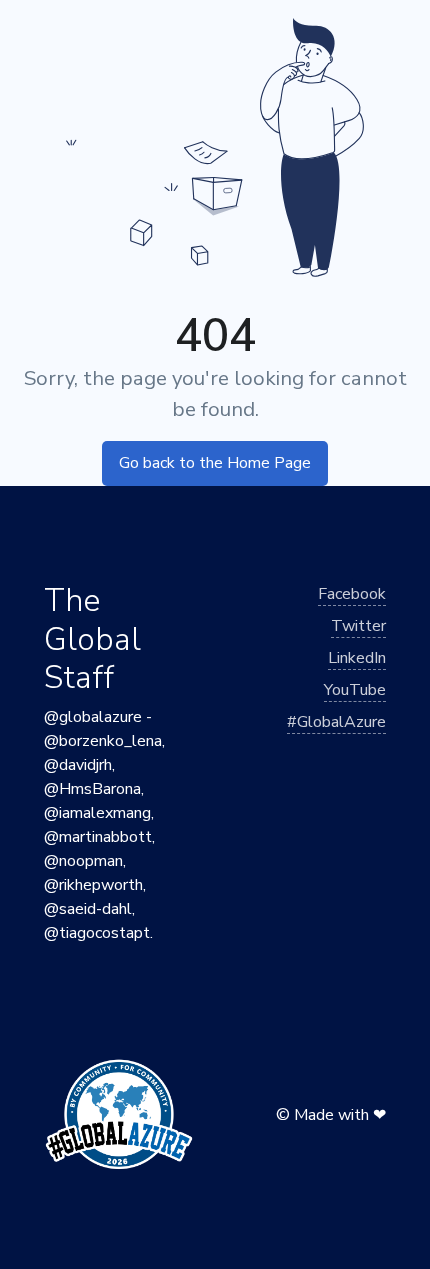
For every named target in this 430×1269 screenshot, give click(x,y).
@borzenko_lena (103, 741)
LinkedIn (357, 658)
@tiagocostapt (97, 933)
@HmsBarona (92, 789)
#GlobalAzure (336, 722)
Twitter (358, 626)
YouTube (355, 690)
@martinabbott (98, 837)
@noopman (83, 861)
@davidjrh (78, 765)
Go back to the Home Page (215, 463)
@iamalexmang (97, 813)
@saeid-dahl (88, 909)
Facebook (352, 594)
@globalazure (93, 717)
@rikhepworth (93, 885)
